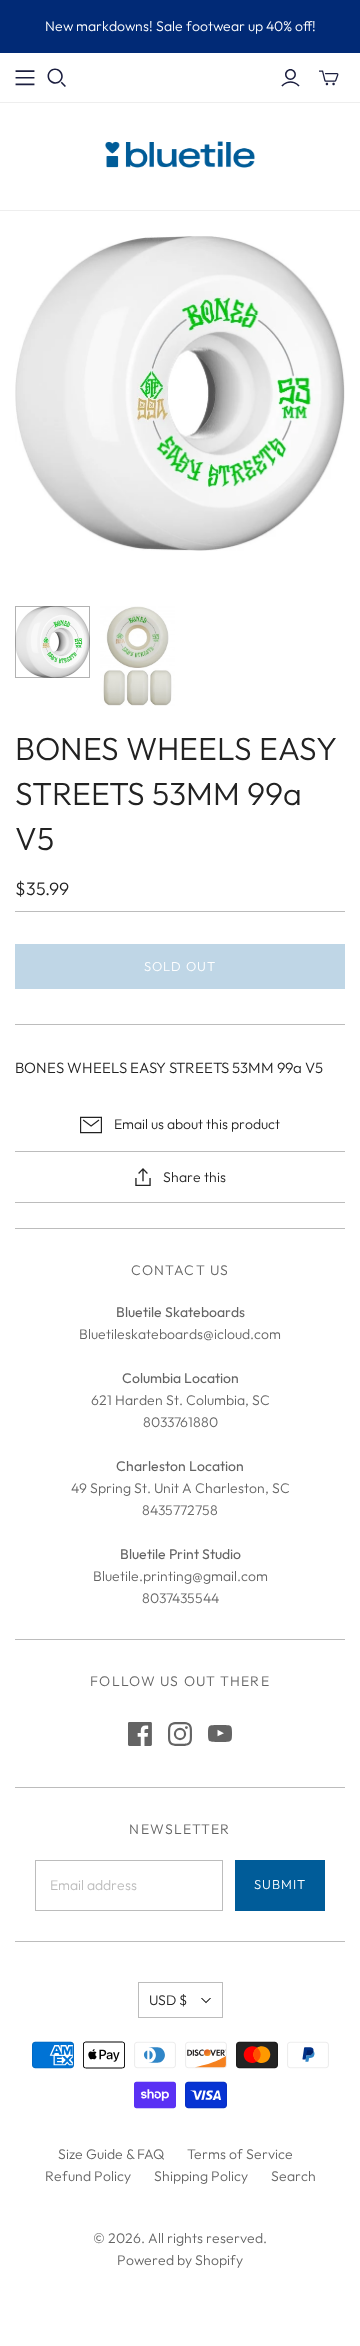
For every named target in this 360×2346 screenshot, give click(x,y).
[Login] (290, 78)
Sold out (180, 966)
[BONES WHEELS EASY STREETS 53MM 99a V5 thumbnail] (52, 642)
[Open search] (57, 78)
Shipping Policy (201, 2176)
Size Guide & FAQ (111, 2154)
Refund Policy (88, 2176)
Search (293, 2176)
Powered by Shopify (180, 2260)
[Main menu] (25, 78)
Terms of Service (240, 2154)
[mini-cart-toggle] (329, 78)
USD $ (168, 2000)
